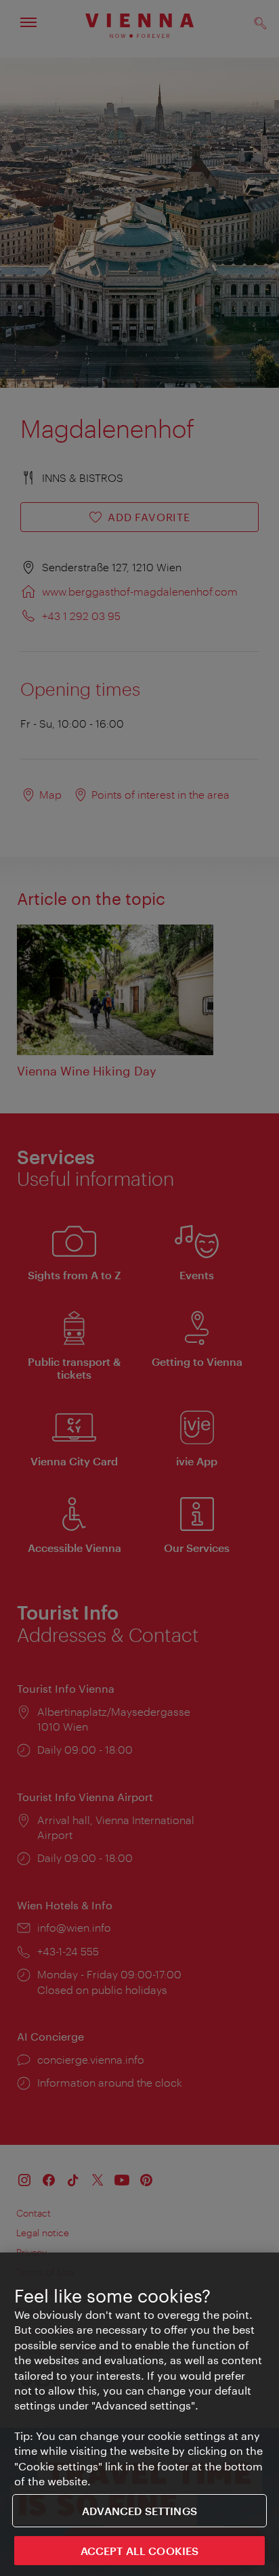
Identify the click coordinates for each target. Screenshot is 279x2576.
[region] (139, 2414)
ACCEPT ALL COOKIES (140, 2551)
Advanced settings (139, 2511)
